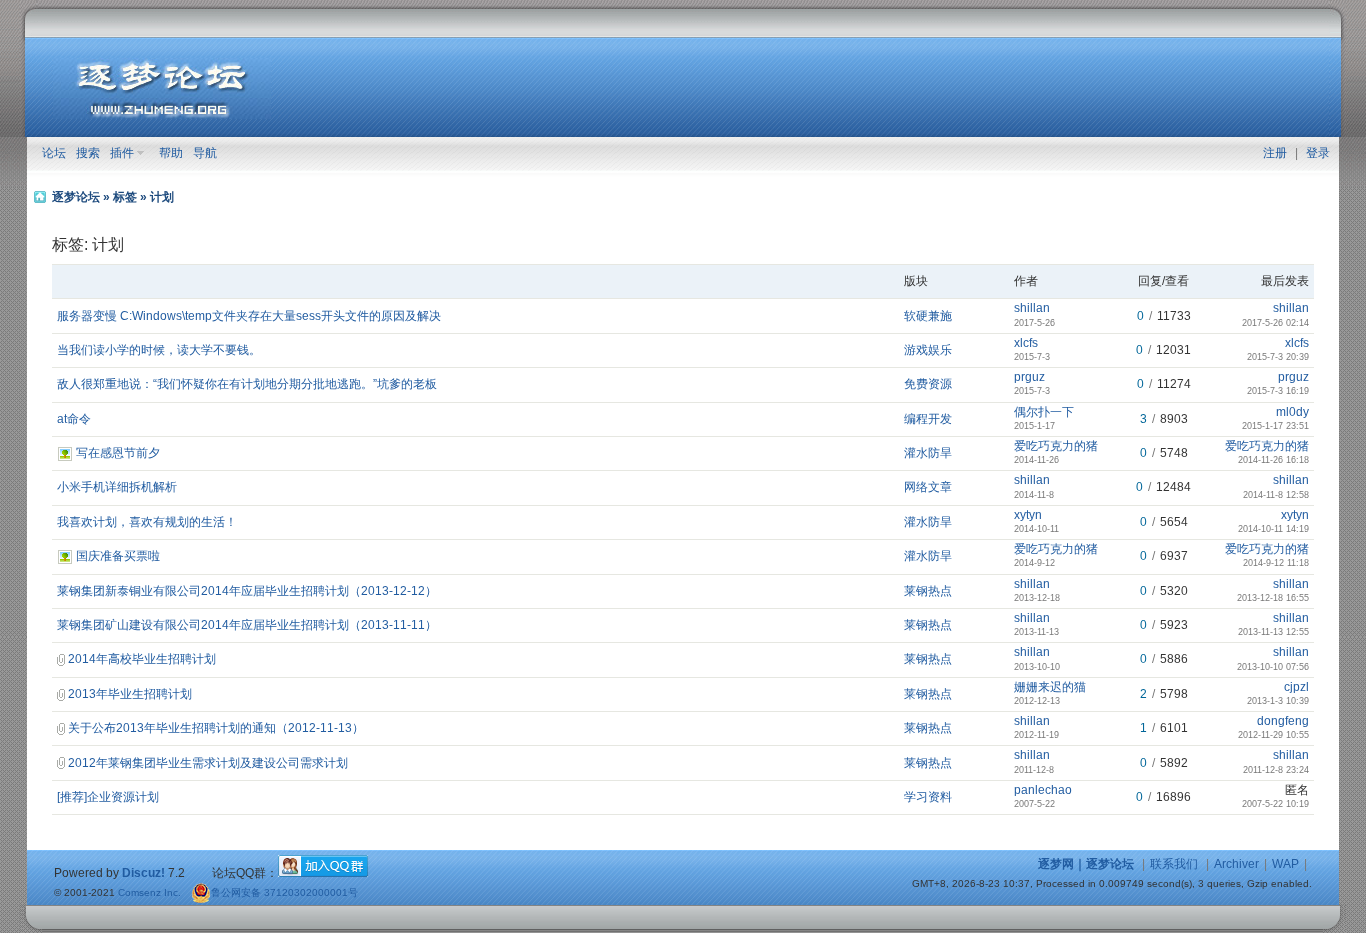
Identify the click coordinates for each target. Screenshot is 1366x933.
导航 (205, 153)
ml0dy (1292, 412)
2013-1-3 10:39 (1278, 701)
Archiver (1236, 864)
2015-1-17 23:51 (1275, 426)
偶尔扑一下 (1044, 412)
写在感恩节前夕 (118, 453)
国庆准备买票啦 (118, 556)
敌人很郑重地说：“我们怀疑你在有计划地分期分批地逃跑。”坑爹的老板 (247, 384)
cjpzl (1296, 687)
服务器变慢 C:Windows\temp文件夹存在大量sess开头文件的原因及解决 (249, 316)
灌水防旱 (928, 453)
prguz (1029, 377)
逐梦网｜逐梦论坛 (1086, 864)
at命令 (74, 419)
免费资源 (928, 384)
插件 (122, 153)
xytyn (1028, 515)
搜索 (88, 153)
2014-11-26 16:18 (1273, 460)
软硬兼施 (928, 316)
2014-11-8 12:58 (1276, 495)
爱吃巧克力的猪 (1056, 446)
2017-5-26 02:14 (1275, 323)
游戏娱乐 (928, 350)
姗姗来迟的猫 (1050, 687)
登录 (1318, 153)
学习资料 (928, 797)
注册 (1275, 153)
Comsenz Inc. (149, 892)
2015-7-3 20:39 (1278, 357)
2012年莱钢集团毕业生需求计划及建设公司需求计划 (208, 763)
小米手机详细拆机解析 (117, 487)
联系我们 (1174, 864)
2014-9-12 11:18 (1276, 563)
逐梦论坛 (76, 197)
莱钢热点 (928, 591)
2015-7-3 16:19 (1278, 391)
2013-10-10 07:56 (1273, 667)
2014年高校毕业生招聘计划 (142, 659)
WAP (1285, 864)
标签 (125, 197)
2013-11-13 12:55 (1273, 632)
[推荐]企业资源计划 (108, 797)
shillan (1032, 308)
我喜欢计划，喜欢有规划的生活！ (147, 522)
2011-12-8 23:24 (1276, 770)
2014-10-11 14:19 (1273, 529)
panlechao (1043, 790)
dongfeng (1283, 721)
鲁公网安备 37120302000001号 (284, 892)
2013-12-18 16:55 (1273, 598)
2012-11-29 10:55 (1273, 735)
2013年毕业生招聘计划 (130, 694)
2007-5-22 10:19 (1275, 804)
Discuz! (143, 873)
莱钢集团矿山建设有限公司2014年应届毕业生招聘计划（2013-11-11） (247, 625)
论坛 (54, 153)
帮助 (171, 153)
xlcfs (1026, 343)
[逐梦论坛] (162, 115)
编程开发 (928, 419)
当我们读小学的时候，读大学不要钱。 (159, 350)
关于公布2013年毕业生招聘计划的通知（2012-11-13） (216, 728)
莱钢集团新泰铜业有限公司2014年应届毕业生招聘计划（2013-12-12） (247, 591)
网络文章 (928, 487)
